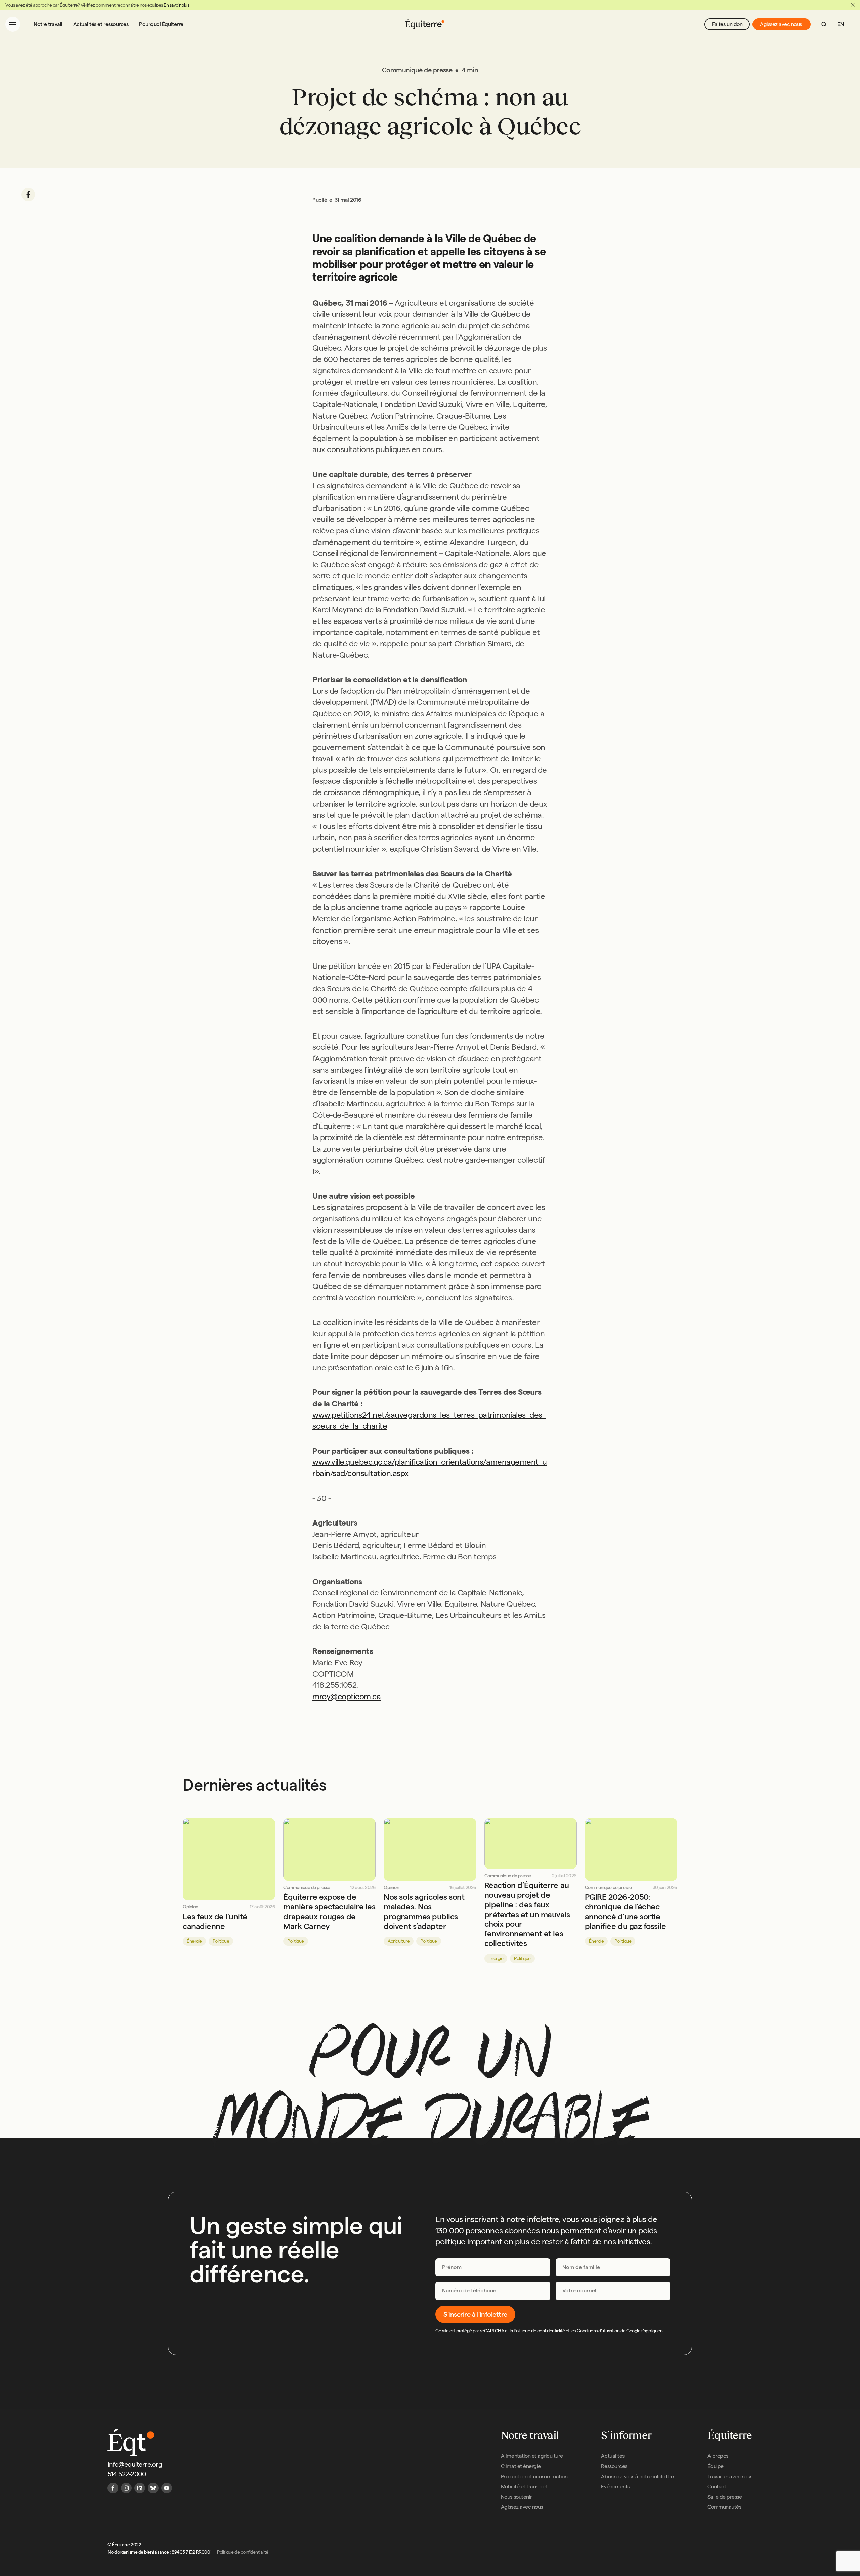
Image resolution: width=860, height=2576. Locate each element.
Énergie (194, 1941)
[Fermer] (853, 5)
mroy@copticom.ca (347, 1696)
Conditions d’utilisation (598, 2331)
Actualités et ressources (101, 24)
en (841, 24)
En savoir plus (176, 5)
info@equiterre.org (135, 2464)
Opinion (190, 1907)
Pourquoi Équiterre (161, 24)
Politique (221, 1941)
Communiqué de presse (307, 1887)
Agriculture (399, 1941)
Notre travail (48, 24)
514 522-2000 (127, 2474)
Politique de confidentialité (539, 2331)
